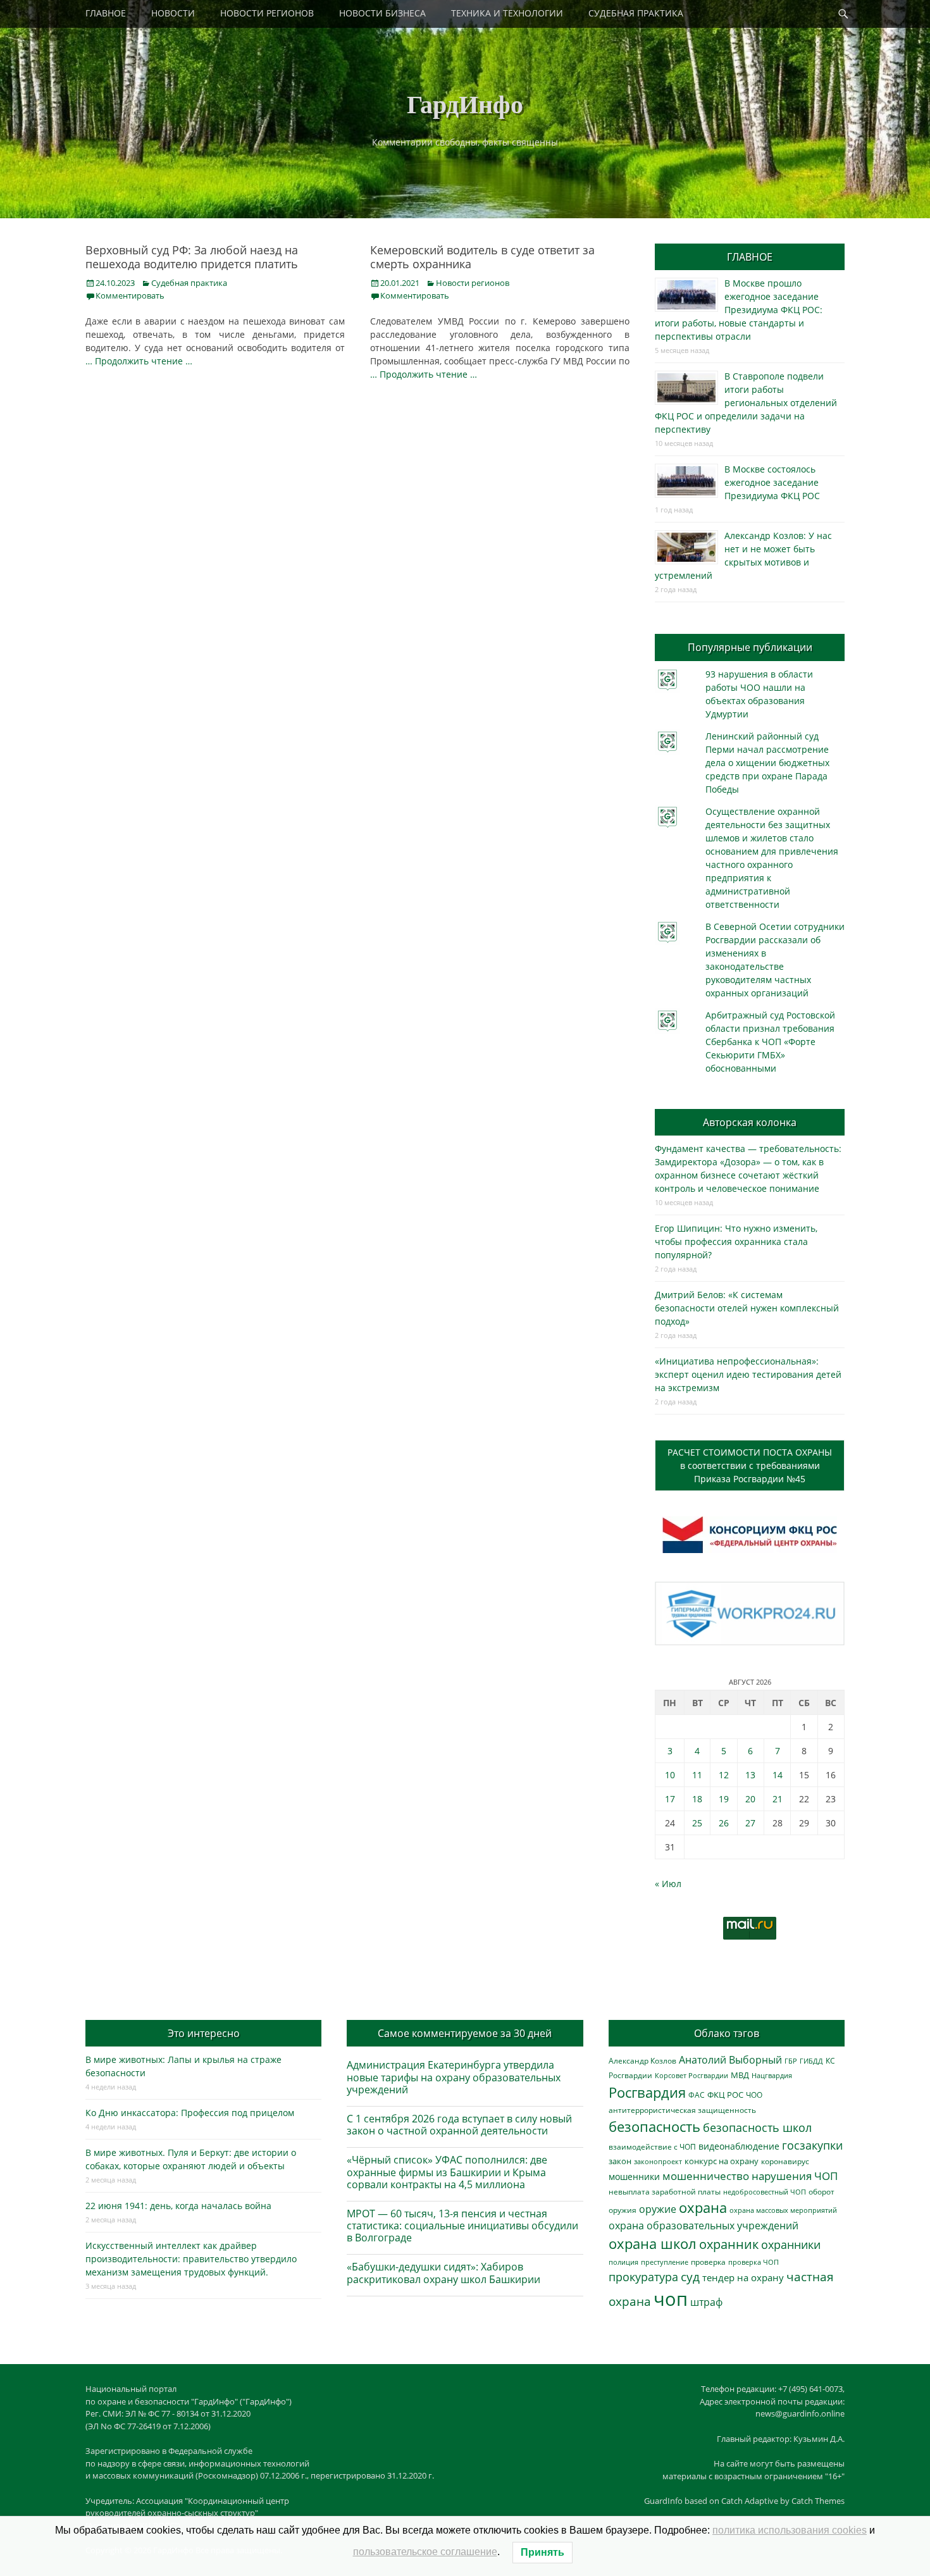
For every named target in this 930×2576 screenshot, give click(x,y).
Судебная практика (189, 283)
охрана (703, 2208)
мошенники (634, 2177)
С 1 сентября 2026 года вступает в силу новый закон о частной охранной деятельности (459, 2125)
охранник (729, 2244)
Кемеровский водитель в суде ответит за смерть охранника (482, 257)
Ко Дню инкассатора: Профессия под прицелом (190, 2113)
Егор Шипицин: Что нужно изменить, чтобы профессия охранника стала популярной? (736, 1242)
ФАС (697, 2095)
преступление (665, 2262)
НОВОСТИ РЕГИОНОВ (267, 13)
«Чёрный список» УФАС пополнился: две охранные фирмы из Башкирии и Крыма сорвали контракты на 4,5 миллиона (447, 2172)
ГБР (791, 2061)
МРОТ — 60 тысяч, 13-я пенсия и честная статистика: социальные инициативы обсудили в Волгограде (462, 2226)
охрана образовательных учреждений (704, 2226)
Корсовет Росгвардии (691, 2076)
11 (697, 1775)
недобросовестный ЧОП (765, 2192)
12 (724, 1775)
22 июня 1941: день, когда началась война (178, 2206)
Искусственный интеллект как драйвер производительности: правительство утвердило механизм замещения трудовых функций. (191, 2259)
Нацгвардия (772, 2075)
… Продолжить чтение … (139, 361)
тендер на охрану (743, 2277)
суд (690, 2277)
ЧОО (754, 2095)
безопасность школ (757, 2127)
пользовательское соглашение (425, 2552)
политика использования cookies (790, 2530)
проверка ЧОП (753, 2262)
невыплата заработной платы (665, 2191)
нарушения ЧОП (795, 2176)
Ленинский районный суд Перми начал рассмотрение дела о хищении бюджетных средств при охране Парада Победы (767, 763)
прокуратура (643, 2276)
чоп (671, 2299)
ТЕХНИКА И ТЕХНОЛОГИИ (507, 13)
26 (724, 1823)
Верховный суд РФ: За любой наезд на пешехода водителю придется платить (192, 257)
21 (778, 1799)
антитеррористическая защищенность (682, 2110)
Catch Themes (818, 2501)
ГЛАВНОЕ (106, 13)
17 (670, 1799)
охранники (791, 2245)
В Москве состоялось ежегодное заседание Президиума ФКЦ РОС (772, 482)
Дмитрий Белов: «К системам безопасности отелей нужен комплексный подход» (747, 1308)
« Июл (668, 1884)
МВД (740, 2075)
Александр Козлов (642, 2060)
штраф (706, 2302)
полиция (623, 2262)
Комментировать (130, 295)
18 (697, 1799)
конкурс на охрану (722, 2161)
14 (778, 1775)
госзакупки (812, 2145)
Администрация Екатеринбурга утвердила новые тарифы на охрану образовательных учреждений (454, 2077)
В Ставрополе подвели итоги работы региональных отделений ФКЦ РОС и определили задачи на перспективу (746, 403)
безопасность (654, 2127)
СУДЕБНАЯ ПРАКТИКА (636, 13)
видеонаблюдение (739, 2146)
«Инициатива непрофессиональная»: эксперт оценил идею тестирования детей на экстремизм (748, 1374)
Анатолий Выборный (730, 2060)
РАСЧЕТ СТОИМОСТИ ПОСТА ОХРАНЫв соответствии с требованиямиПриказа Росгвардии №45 (750, 1465)
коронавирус (785, 2161)
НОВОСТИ (173, 13)
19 (724, 1799)
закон (620, 2161)
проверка (708, 2262)
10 (670, 1775)
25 (697, 1823)
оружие (658, 2209)
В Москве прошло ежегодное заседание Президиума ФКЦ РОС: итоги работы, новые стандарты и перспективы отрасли (739, 310)
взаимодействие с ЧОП (652, 2147)
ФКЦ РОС (725, 2095)
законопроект (658, 2161)
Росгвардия (647, 2092)
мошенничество (706, 2176)
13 (750, 1775)
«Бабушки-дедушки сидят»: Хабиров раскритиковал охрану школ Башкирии (443, 2273)
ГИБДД (811, 2061)
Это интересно (204, 2033)
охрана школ (653, 2243)
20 (750, 1799)
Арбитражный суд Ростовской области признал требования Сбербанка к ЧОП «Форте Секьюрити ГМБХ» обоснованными (770, 1042)
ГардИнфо (465, 103)
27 (750, 1823)
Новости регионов (473, 283)
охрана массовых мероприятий (783, 2210)
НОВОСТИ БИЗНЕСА (382, 13)
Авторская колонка (750, 1122)
